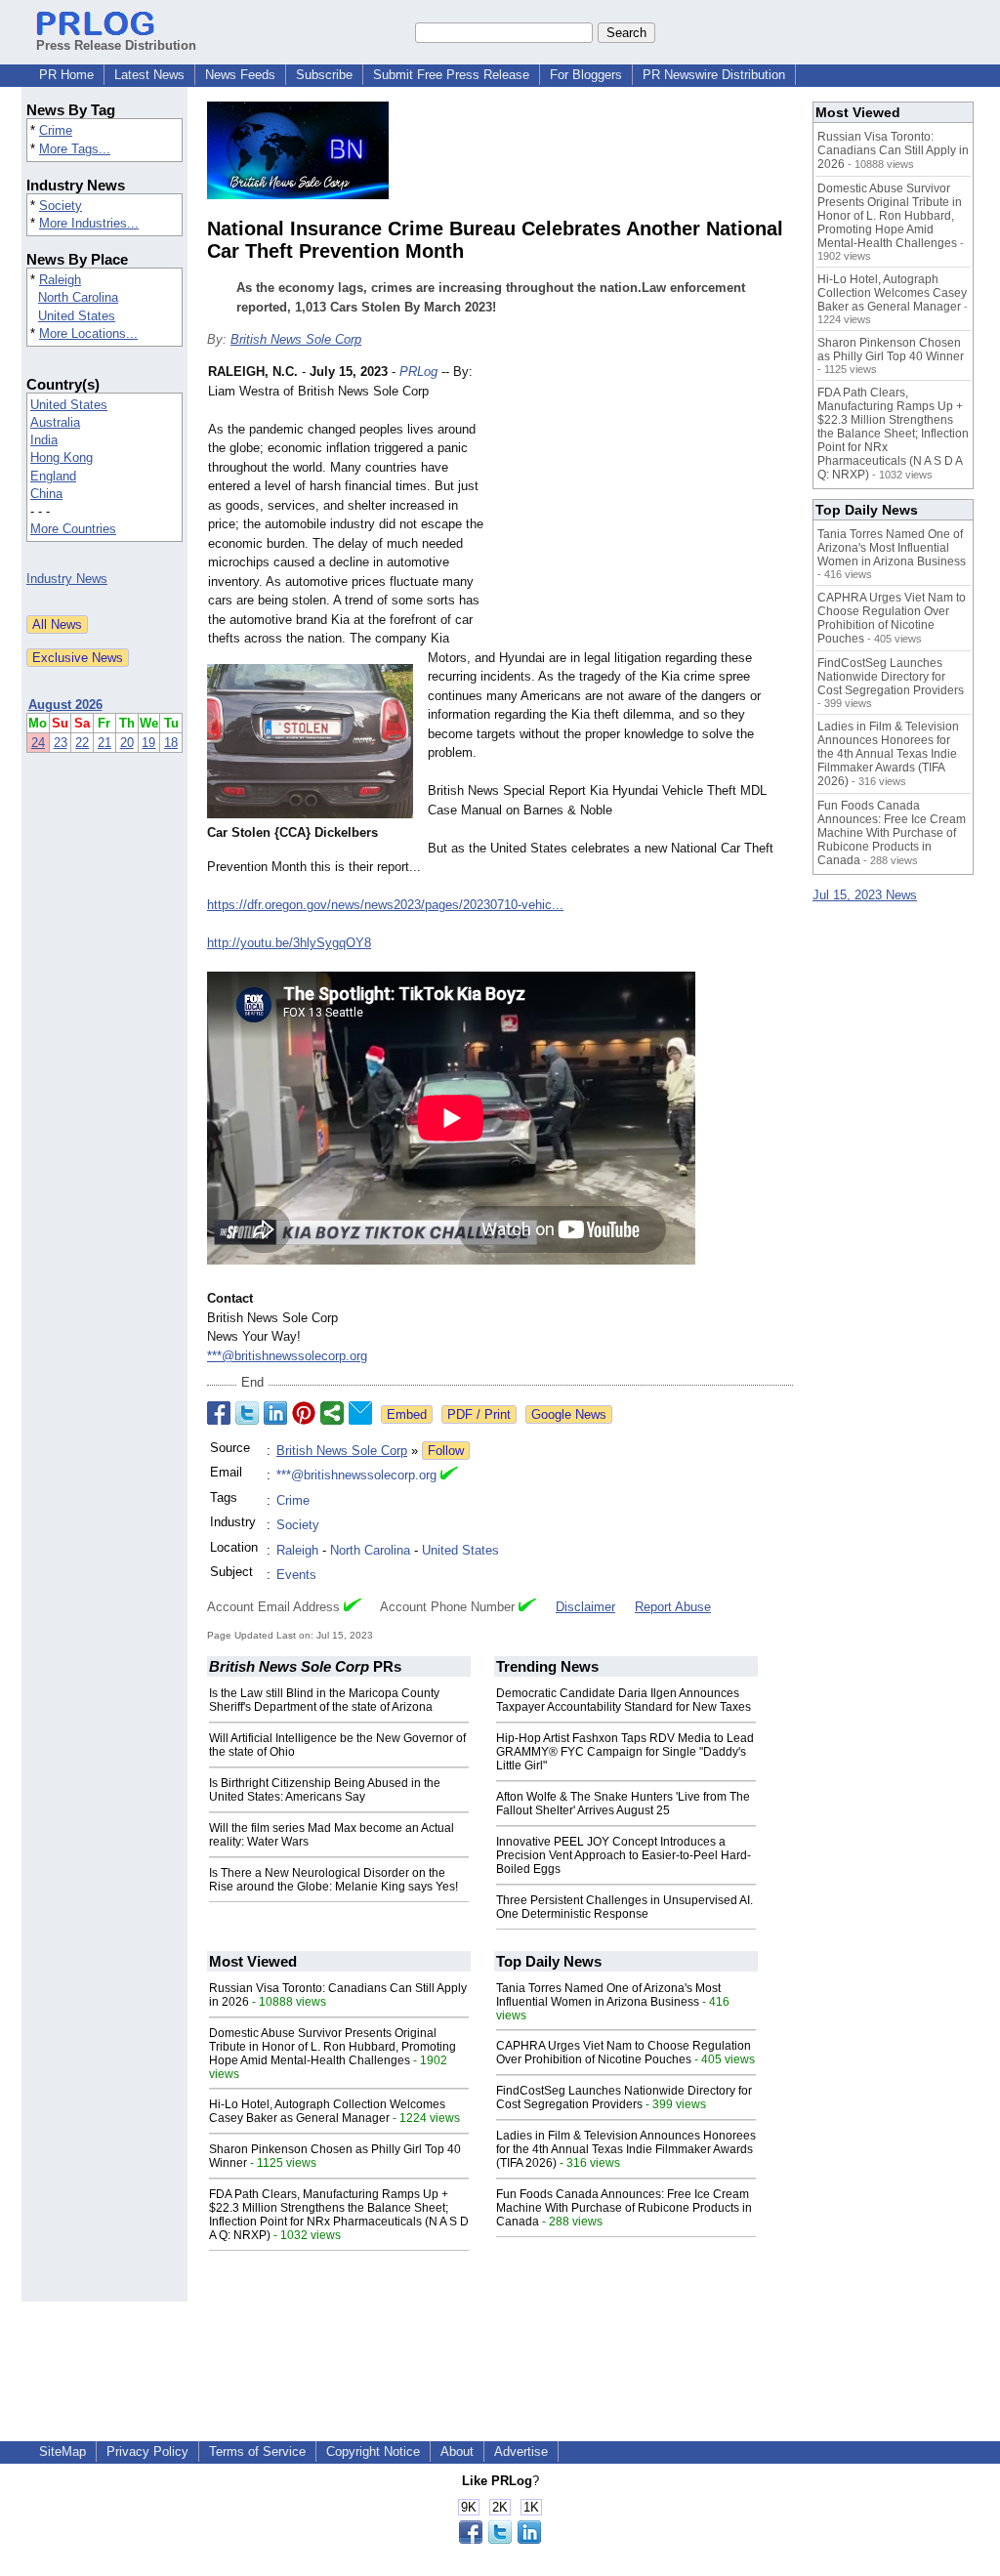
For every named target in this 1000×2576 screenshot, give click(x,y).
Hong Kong (62, 457)
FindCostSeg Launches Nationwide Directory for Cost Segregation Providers (624, 2098)
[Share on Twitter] (247, 1413)
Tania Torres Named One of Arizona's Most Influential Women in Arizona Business (608, 1995)
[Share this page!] (500, 2539)
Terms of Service (257, 2451)
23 (61, 743)
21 (104, 743)
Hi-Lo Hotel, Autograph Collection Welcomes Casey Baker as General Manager (327, 2111)
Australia (55, 422)
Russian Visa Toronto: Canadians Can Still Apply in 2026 (893, 150)
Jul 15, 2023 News (865, 895)
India (44, 440)
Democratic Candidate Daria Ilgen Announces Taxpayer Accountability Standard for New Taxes (624, 1700)
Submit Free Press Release (451, 75)
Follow (446, 1451)
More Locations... (88, 333)
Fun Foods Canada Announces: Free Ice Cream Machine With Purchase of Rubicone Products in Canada (624, 2208)
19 (148, 743)
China (46, 494)
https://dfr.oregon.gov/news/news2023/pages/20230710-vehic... (385, 905)
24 (38, 743)
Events (296, 1575)
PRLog (418, 372)
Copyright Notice (373, 2451)
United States (77, 316)
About (457, 2451)
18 (171, 743)
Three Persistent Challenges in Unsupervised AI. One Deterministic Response (625, 1907)
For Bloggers (586, 75)
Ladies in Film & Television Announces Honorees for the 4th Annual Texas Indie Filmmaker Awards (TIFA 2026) (626, 2149)
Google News (569, 1414)
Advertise (521, 2451)
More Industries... (89, 223)
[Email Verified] (449, 1475)
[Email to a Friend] (360, 1413)
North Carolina (78, 297)
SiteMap (62, 2451)
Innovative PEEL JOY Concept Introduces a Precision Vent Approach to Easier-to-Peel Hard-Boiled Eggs (624, 1855)
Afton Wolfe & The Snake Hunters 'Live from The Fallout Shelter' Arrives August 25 (623, 1804)
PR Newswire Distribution (714, 75)
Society (61, 206)
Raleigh (60, 280)
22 (82, 743)
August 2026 (65, 705)
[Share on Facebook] (219, 1413)
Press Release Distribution (116, 45)
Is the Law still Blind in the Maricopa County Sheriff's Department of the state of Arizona (324, 1700)
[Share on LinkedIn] (275, 1413)
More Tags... (75, 149)
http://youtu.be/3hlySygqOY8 (289, 943)
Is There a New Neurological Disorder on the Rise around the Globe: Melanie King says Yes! (333, 1880)
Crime (56, 130)
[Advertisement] (646, 506)
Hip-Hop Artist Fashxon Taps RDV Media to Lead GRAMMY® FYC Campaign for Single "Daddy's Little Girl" (625, 1752)
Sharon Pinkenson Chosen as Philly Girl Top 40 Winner (891, 350)
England (53, 476)
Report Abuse (673, 1607)
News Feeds (240, 75)
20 (127, 743)
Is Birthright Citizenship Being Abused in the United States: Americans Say (325, 1790)
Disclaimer (585, 1607)
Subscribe (324, 75)
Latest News (149, 75)
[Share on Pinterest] (304, 1413)
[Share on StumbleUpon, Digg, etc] (332, 1413)
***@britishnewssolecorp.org (287, 1356)
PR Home (66, 75)
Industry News (67, 579)
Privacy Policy (147, 2451)
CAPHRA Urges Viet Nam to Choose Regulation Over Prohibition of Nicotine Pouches (624, 2053)
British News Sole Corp (296, 339)
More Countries (73, 529)
